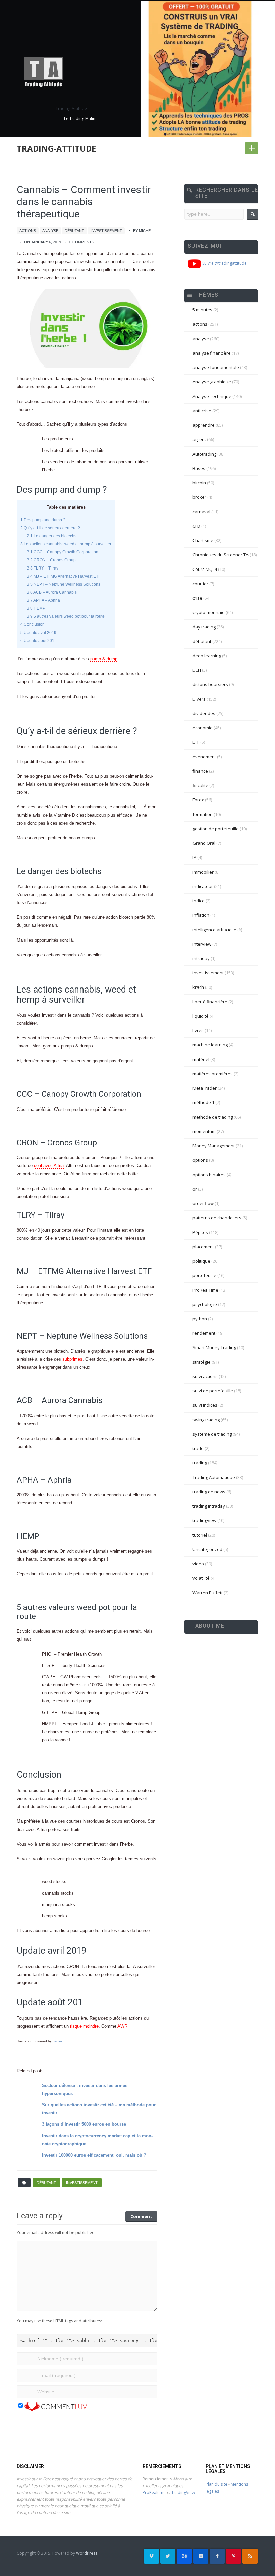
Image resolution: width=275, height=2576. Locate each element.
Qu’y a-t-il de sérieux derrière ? (50, 528)
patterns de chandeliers (217, 1218)
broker (199, 497)
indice (199, 901)
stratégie (202, 1362)
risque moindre (84, 2026)
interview (202, 944)
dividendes (204, 713)
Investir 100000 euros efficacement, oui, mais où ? (94, 2155)
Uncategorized (207, 1549)
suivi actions (205, 1376)
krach (198, 987)
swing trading (206, 1420)
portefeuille (204, 1275)
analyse (50, 231)
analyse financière (212, 353)
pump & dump (104, 659)
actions (28, 231)
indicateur (203, 886)
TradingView (183, 2492)
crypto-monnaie (209, 612)
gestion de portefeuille (216, 829)
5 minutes (202, 310)
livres (198, 1030)
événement (204, 757)
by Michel (143, 231)
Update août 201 (37, 641)
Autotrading (204, 454)
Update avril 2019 (38, 633)
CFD (196, 526)
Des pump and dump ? (43, 520)
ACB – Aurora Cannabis (52, 592)
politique (201, 1261)
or (195, 1189)
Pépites (200, 1232)
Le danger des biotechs (52, 536)
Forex (198, 800)
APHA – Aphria (43, 600)
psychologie (205, 1304)
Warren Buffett (208, 1593)
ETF (196, 742)
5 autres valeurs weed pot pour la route (66, 616)
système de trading (212, 1434)
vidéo (198, 1564)
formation (203, 814)
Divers (199, 699)
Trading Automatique (214, 1477)
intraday (201, 958)
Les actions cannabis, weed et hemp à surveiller (66, 544)
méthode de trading (213, 1117)
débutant (74, 231)
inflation (201, 915)
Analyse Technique (212, 396)
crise (197, 598)
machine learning (210, 1045)
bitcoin (199, 483)
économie (203, 728)
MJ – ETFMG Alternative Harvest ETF (64, 576)
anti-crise (202, 411)
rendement (204, 1333)
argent (199, 439)
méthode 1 (203, 1102)
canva (57, 2041)
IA (194, 857)
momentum (204, 1131)
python (200, 1319)
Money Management (214, 1146)
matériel (201, 1059)
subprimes (72, 1359)
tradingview (204, 1520)
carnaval (201, 512)
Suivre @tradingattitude (224, 263)
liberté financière (210, 1002)
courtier (200, 584)
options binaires (209, 1175)
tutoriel (200, 1535)
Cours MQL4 (205, 569)
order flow (203, 1203)
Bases (199, 468)
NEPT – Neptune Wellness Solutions (64, 584)
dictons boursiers (210, 684)
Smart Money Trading (214, 1347)
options (200, 1160)
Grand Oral (204, 843)
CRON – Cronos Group (51, 560)
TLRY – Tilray (43, 568)
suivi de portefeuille (213, 1391)
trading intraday (209, 1506)
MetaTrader (205, 1088)
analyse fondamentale (216, 367)
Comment (141, 2216)
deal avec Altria (49, 1166)
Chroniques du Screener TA (221, 555)
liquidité (201, 1016)
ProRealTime (205, 1290)
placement (203, 1247)
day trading (204, 627)
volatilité (201, 1578)
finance (200, 771)
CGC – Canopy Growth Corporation (63, 552)
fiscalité (200, 785)
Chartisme (203, 540)
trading (200, 1463)
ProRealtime (154, 2492)
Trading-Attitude (56, 148)
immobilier (203, 872)
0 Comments (82, 242)
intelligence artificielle (214, 930)
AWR (122, 2026)
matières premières (213, 1074)
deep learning (207, 656)
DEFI (197, 670)
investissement (106, 231)
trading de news (209, 1492)
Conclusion (33, 624)
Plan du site (216, 2484)
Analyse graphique (212, 382)
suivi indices (205, 1405)
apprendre (204, 425)
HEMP (36, 608)
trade (198, 1448)
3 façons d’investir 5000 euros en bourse (84, 2124)
